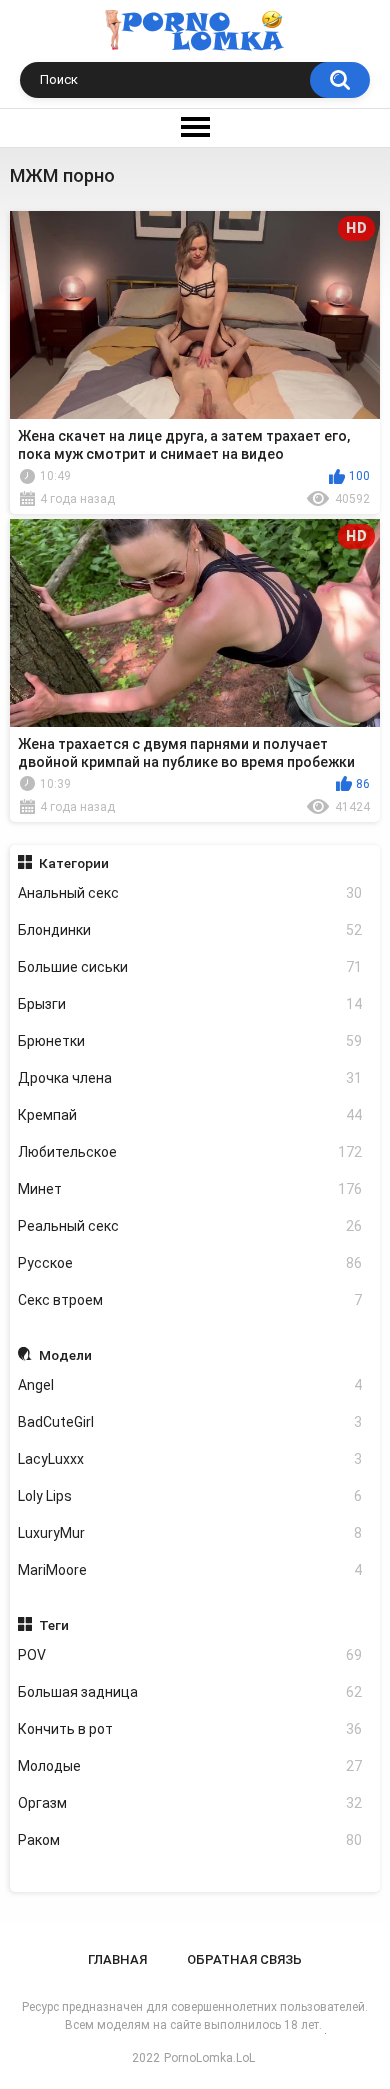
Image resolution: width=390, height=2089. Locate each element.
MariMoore (190, 1570)
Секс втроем (190, 1300)
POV (190, 1655)
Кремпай (190, 1115)
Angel (190, 1385)
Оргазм (190, 1803)
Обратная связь (244, 1959)
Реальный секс (190, 1226)
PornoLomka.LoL (209, 2058)
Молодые (190, 1766)
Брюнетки (190, 1041)
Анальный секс (190, 893)
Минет (190, 1189)
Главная (117, 1959)
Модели (65, 1355)
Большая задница (190, 1692)
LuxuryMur (190, 1533)
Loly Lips (190, 1496)
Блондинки (190, 930)
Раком (190, 1840)
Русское (190, 1263)
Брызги (190, 1004)
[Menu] (195, 128)
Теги (54, 1625)
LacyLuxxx (190, 1459)
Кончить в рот (190, 1729)
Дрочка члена (190, 1078)
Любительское (190, 1152)
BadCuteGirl (190, 1422)
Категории (74, 863)
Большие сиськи (190, 967)
